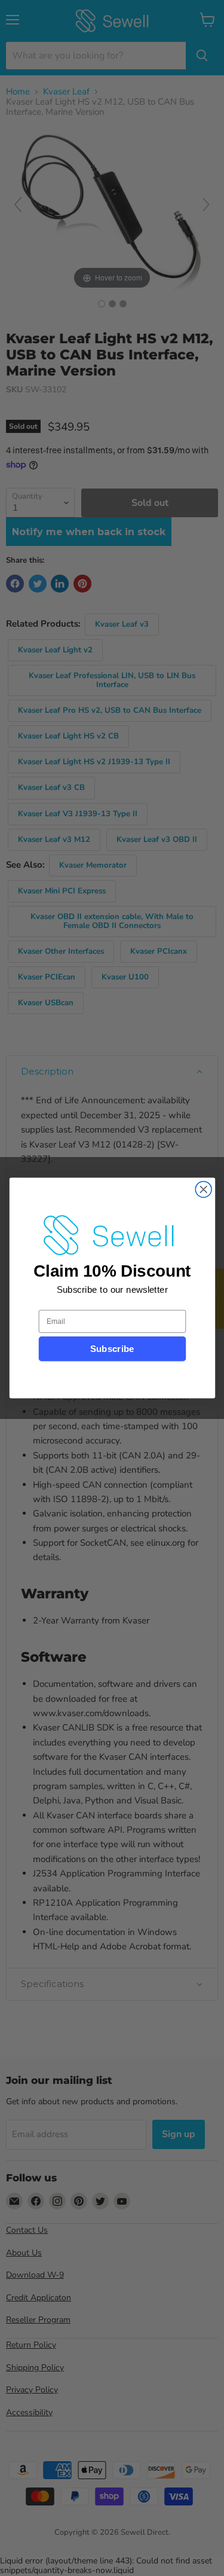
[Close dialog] (203, 1190)
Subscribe (112, 1349)
